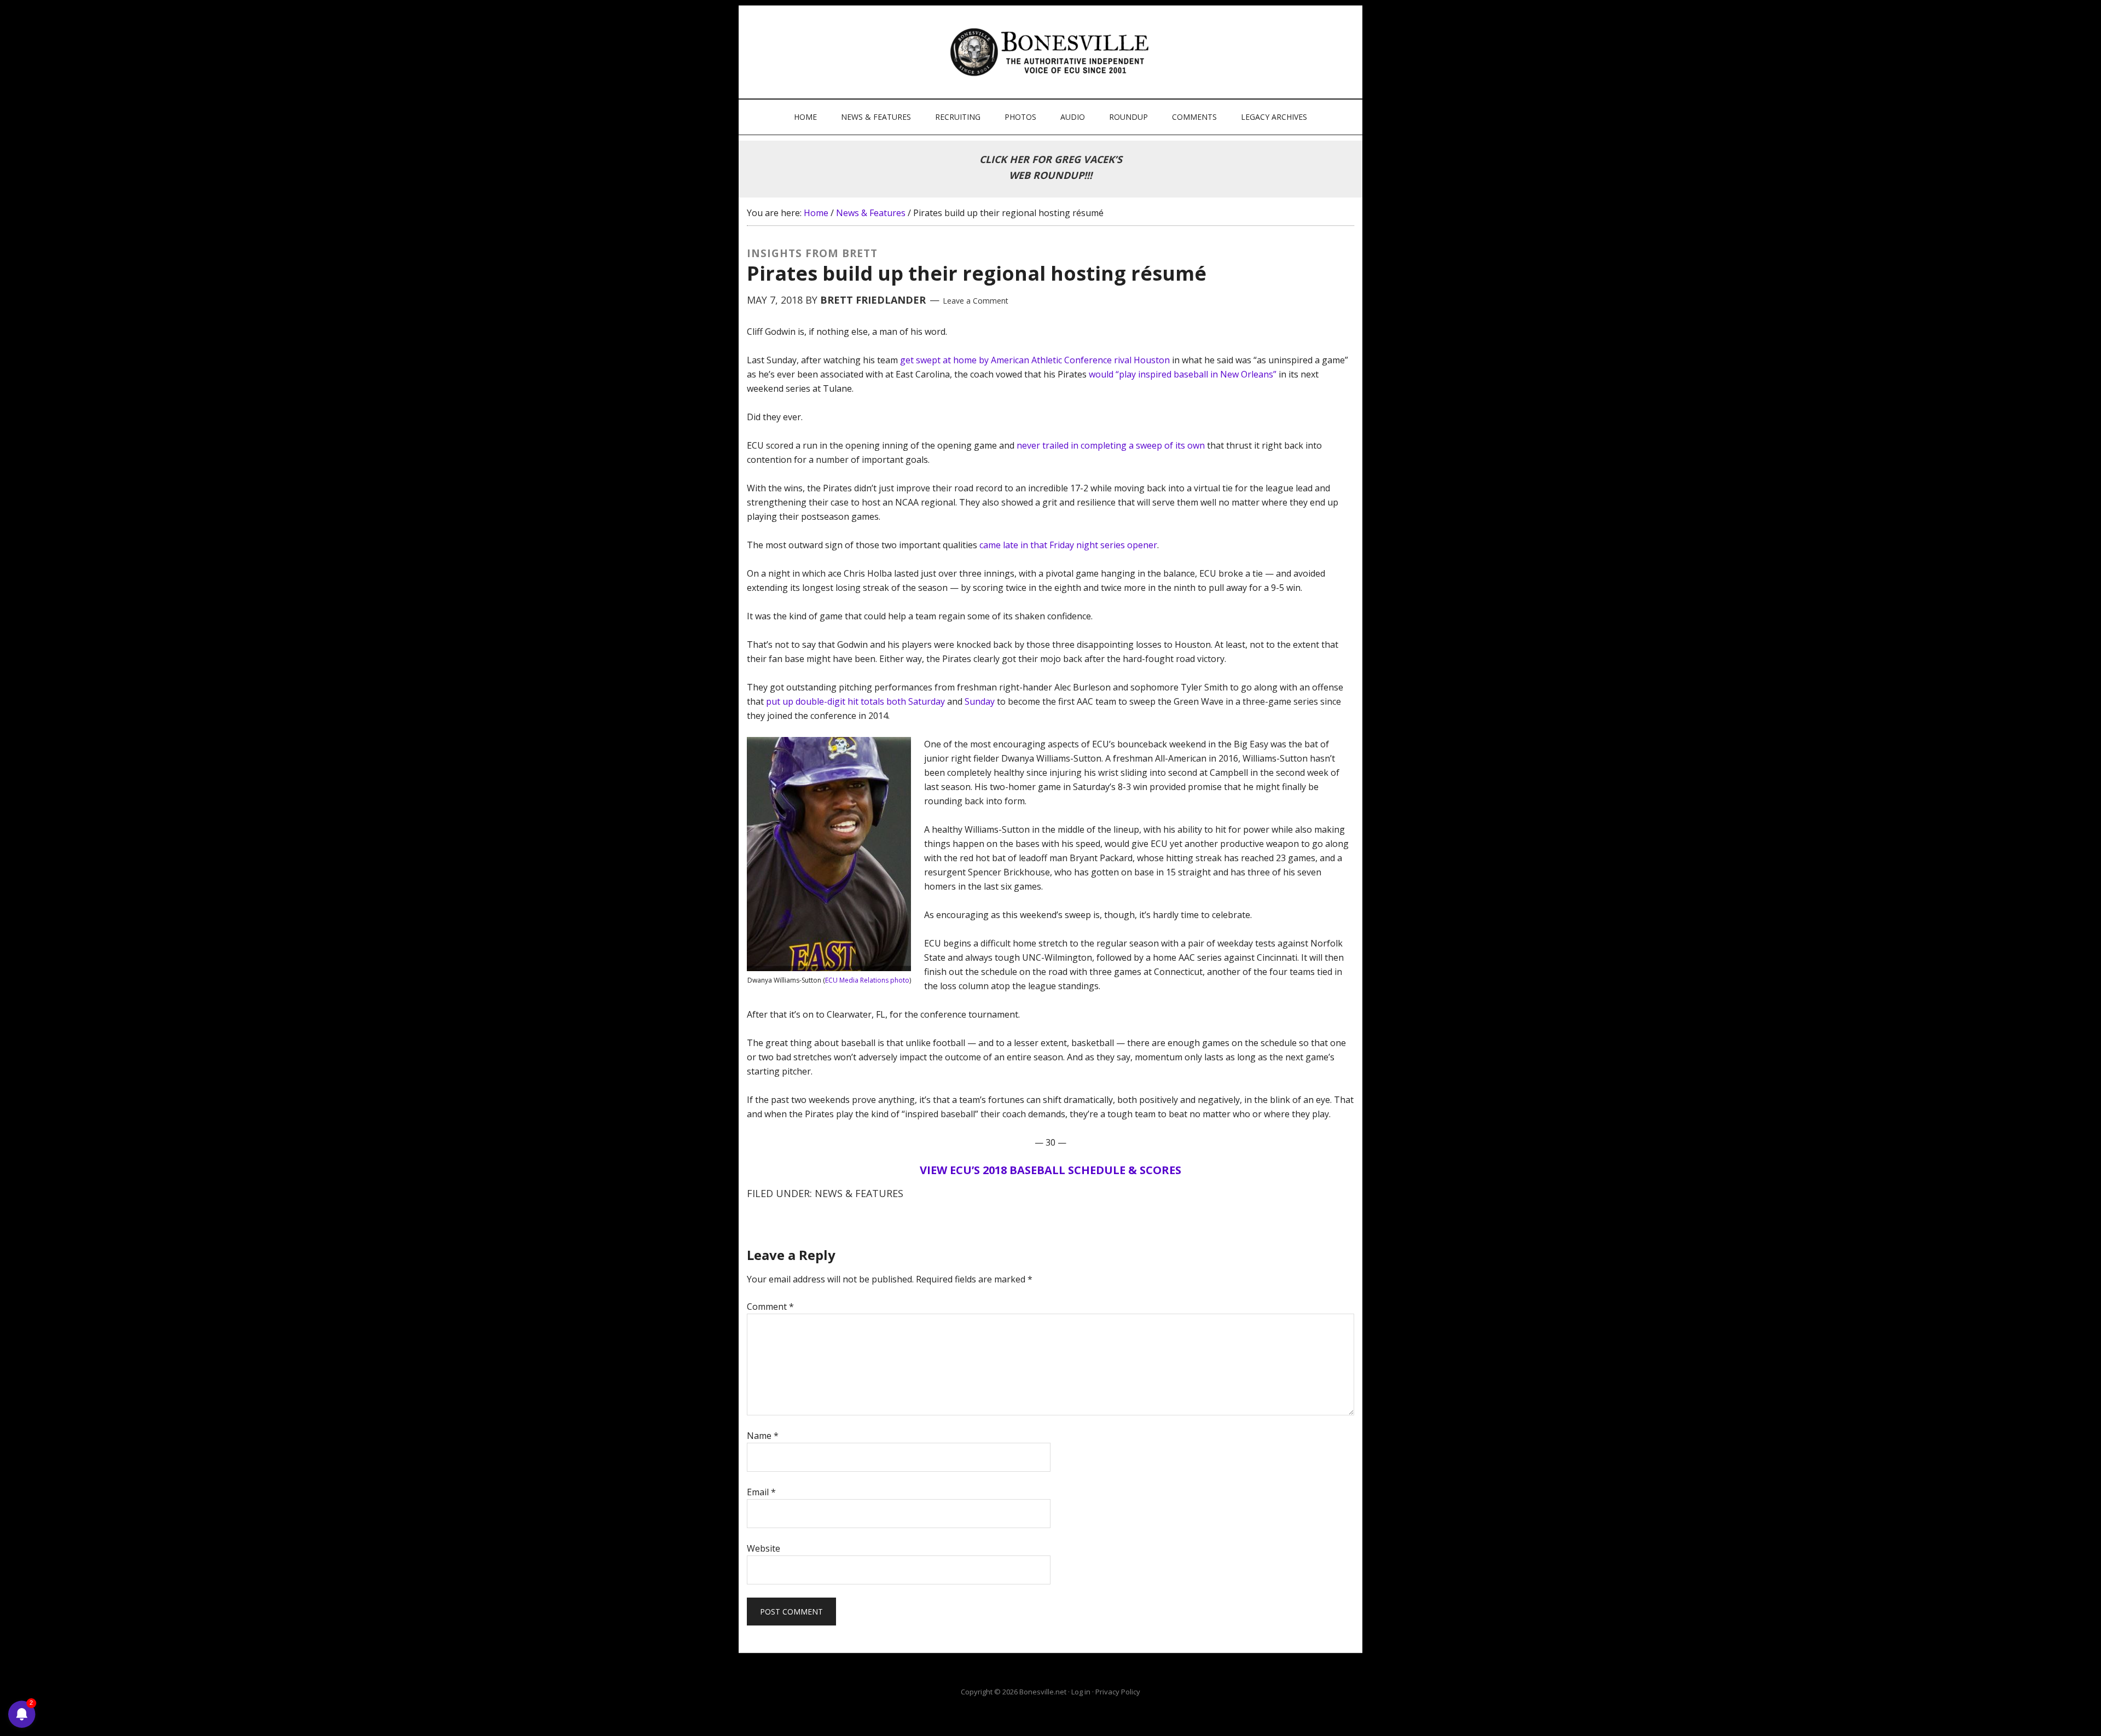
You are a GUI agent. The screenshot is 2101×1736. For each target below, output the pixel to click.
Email (761, 1492)
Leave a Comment (976, 301)
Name (763, 1436)
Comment (770, 1307)
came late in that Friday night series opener (1068, 545)
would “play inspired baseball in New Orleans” (1183, 374)
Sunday (980, 701)
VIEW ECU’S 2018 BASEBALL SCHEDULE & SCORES (1050, 1170)
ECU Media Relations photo (867, 980)
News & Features (859, 1193)
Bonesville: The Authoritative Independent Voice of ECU (1052, 52)
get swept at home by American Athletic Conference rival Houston (1035, 360)
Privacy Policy (1118, 1692)
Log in (1081, 1692)
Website (764, 1548)
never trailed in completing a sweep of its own (1111, 445)
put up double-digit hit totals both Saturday (855, 701)
